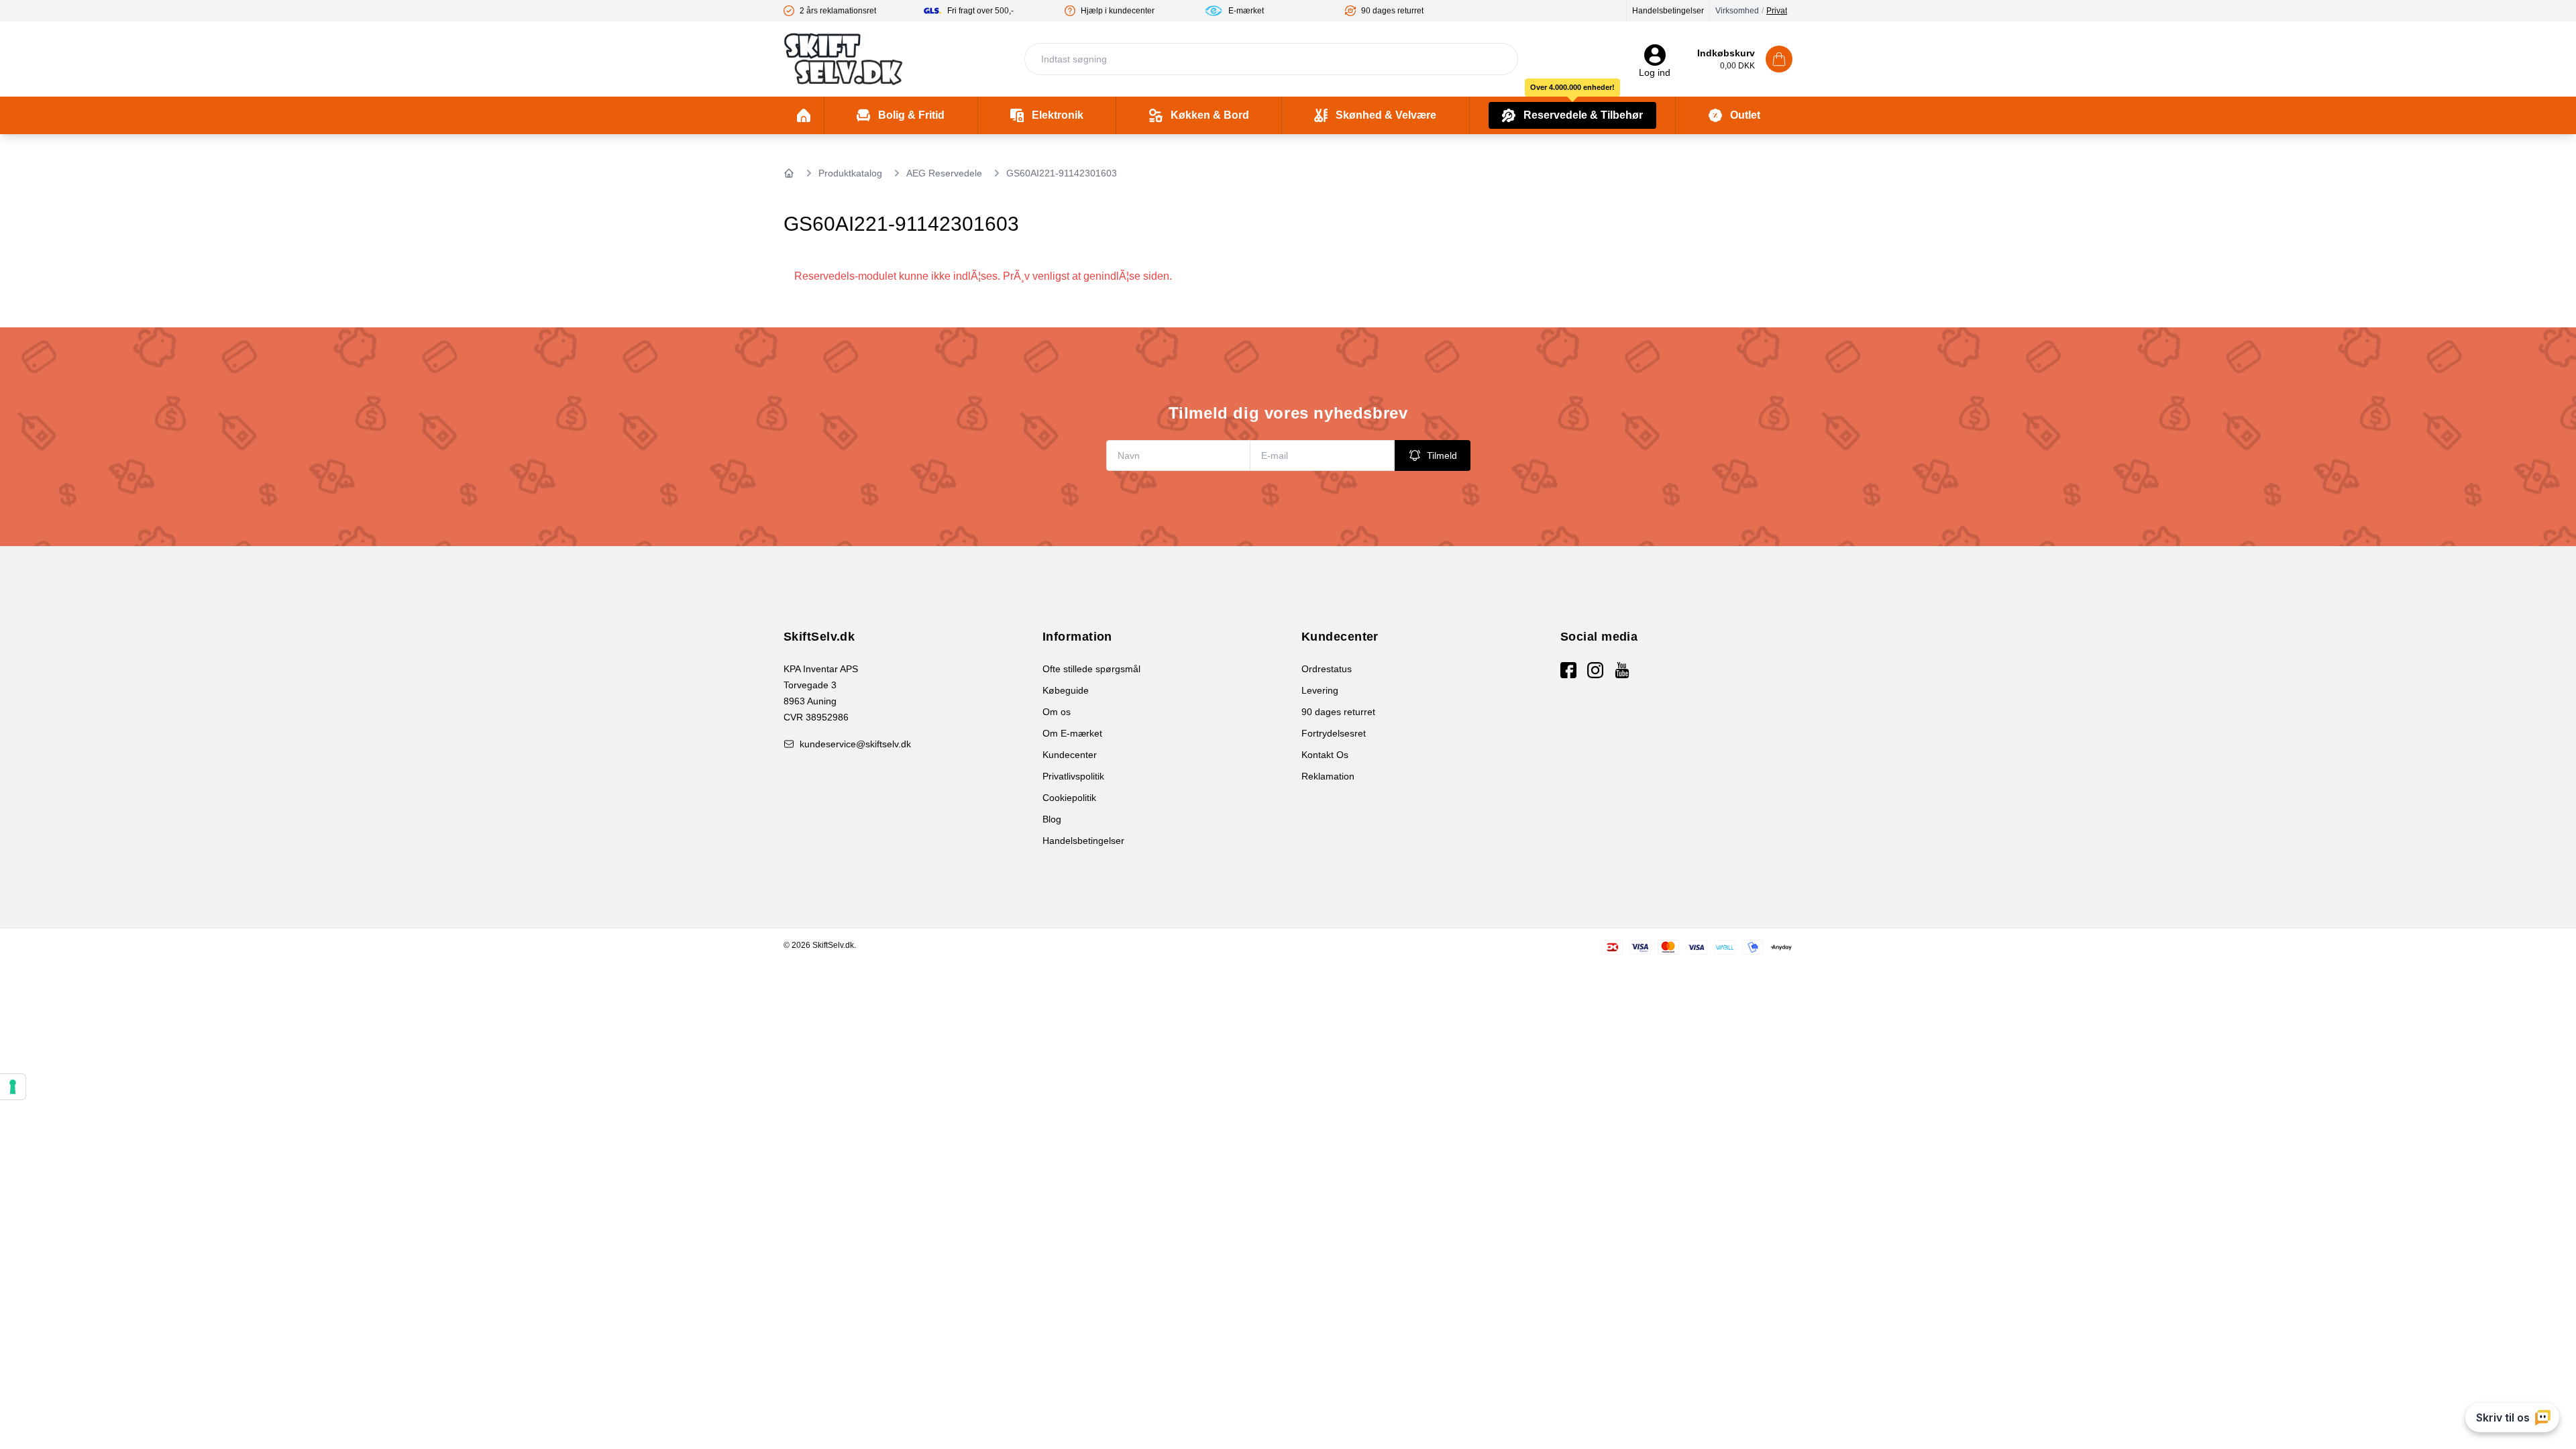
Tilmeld (1442, 455)
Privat (1777, 11)
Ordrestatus (1327, 669)
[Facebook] (1568, 670)
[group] (854, 11)
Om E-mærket (1072, 733)
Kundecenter (1070, 755)
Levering (1320, 690)
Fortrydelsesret (1334, 733)
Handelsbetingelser (1668, 11)
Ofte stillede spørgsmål (1091, 669)
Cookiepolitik (1069, 798)
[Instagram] (1595, 670)
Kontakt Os (1325, 755)
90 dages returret (1338, 712)
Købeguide (1066, 690)
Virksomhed (1737, 11)
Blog (1052, 819)
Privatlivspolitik (1073, 776)
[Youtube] (1622, 670)
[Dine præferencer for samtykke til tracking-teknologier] (13, 1087)
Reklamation (1328, 776)
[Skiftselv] (843, 59)
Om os (1057, 712)
